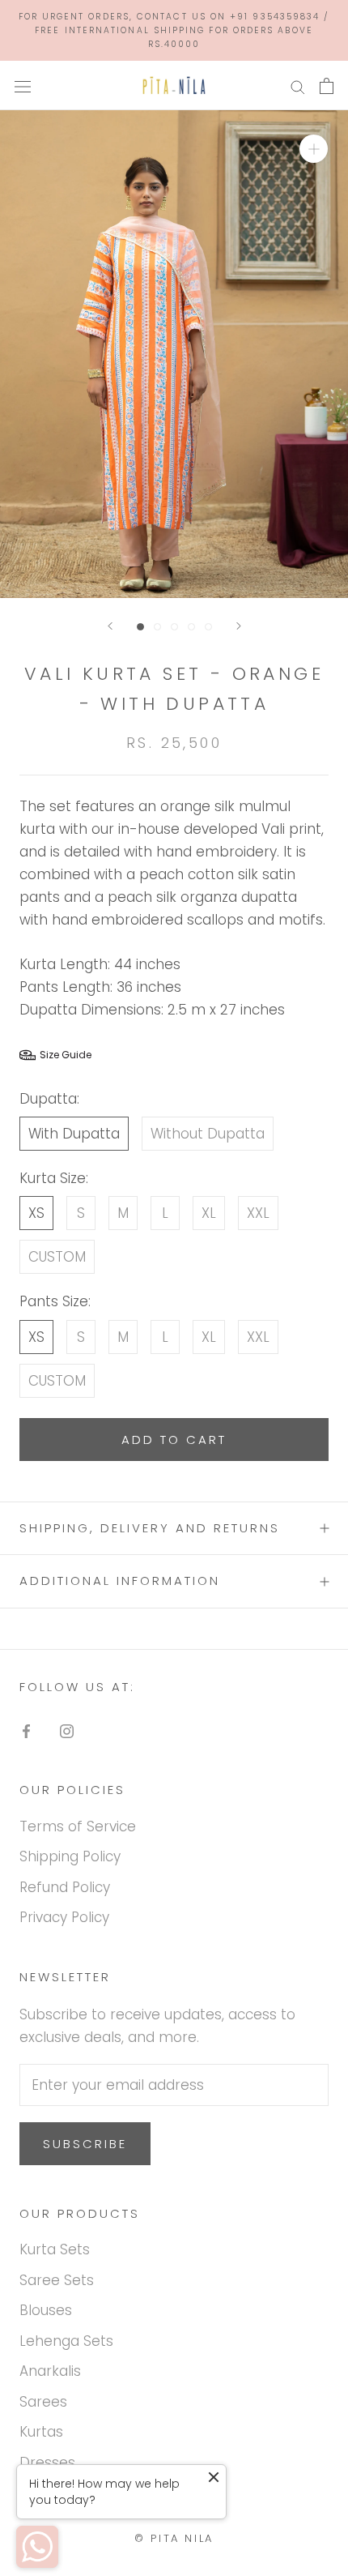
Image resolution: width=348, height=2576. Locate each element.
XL (209, 1213)
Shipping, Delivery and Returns (150, 1528)
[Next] (239, 626)
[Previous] (110, 626)
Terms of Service (78, 1826)
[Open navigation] (23, 85)
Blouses (46, 2310)
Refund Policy (65, 1887)
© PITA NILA (174, 2538)
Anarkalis (50, 2371)
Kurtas (41, 2432)
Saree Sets (57, 2280)
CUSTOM (57, 1257)
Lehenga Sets (66, 2341)
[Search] (298, 86)
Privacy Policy (64, 1917)
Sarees (43, 2402)
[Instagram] (67, 1730)
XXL (258, 1213)
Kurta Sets (55, 2249)
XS (36, 1213)
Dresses (47, 2463)
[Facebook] (26, 1730)
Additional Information (120, 1581)
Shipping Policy (70, 1856)
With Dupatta (74, 1134)
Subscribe (85, 2144)
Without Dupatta (208, 1134)
